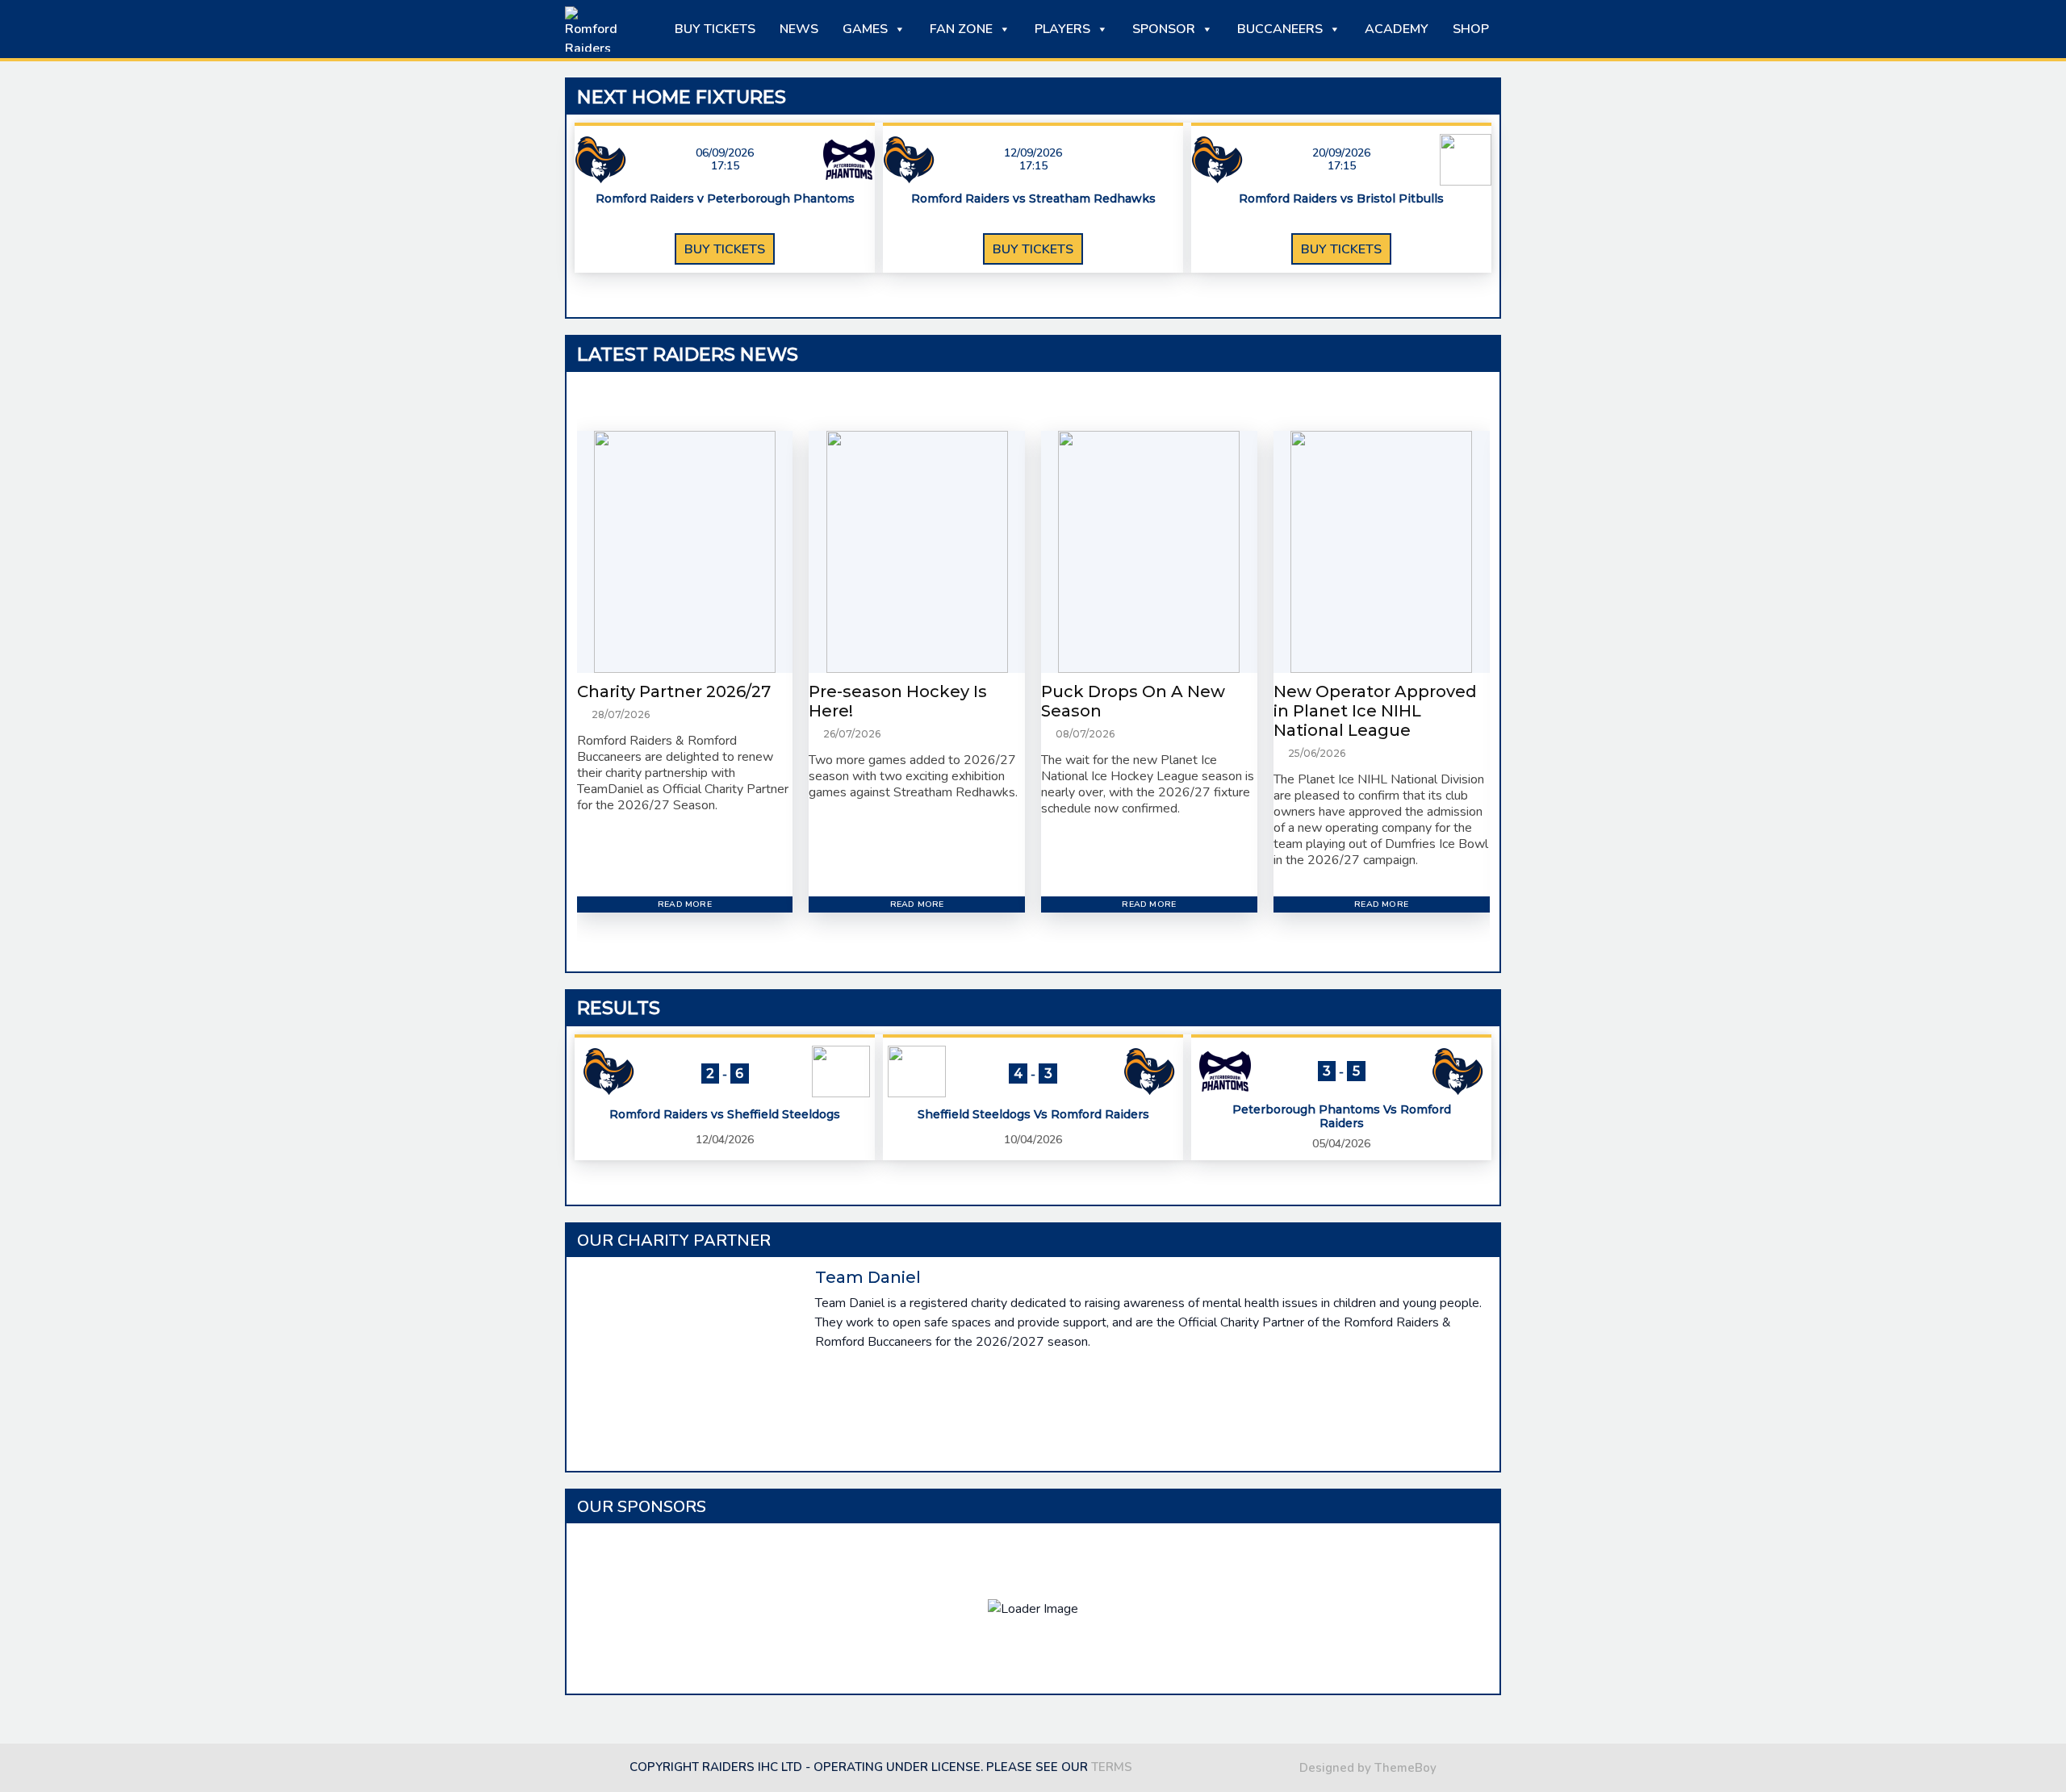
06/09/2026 (725, 153)
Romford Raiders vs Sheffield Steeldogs (725, 1115)
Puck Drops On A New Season (1133, 701)
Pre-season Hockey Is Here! (898, 701)
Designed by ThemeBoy (1368, 1768)
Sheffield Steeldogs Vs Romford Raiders (1033, 1115)
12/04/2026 (725, 1140)
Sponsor (1164, 29)
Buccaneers (1280, 29)
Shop (1471, 29)
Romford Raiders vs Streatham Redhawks (1033, 199)
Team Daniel (868, 1277)
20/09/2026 (1341, 153)
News (799, 29)
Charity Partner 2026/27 (674, 691)
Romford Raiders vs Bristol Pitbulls (1341, 199)
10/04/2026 (1033, 1140)
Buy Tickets (715, 29)
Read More (685, 904)
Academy (1397, 29)
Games (865, 29)
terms (1112, 1767)
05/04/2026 (1341, 1144)
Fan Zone (961, 29)
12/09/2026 (1033, 153)
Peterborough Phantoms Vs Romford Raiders (1342, 1117)
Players (1062, 29)
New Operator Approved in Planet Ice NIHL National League (1375, 711)
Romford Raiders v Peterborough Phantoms (725, 199)
